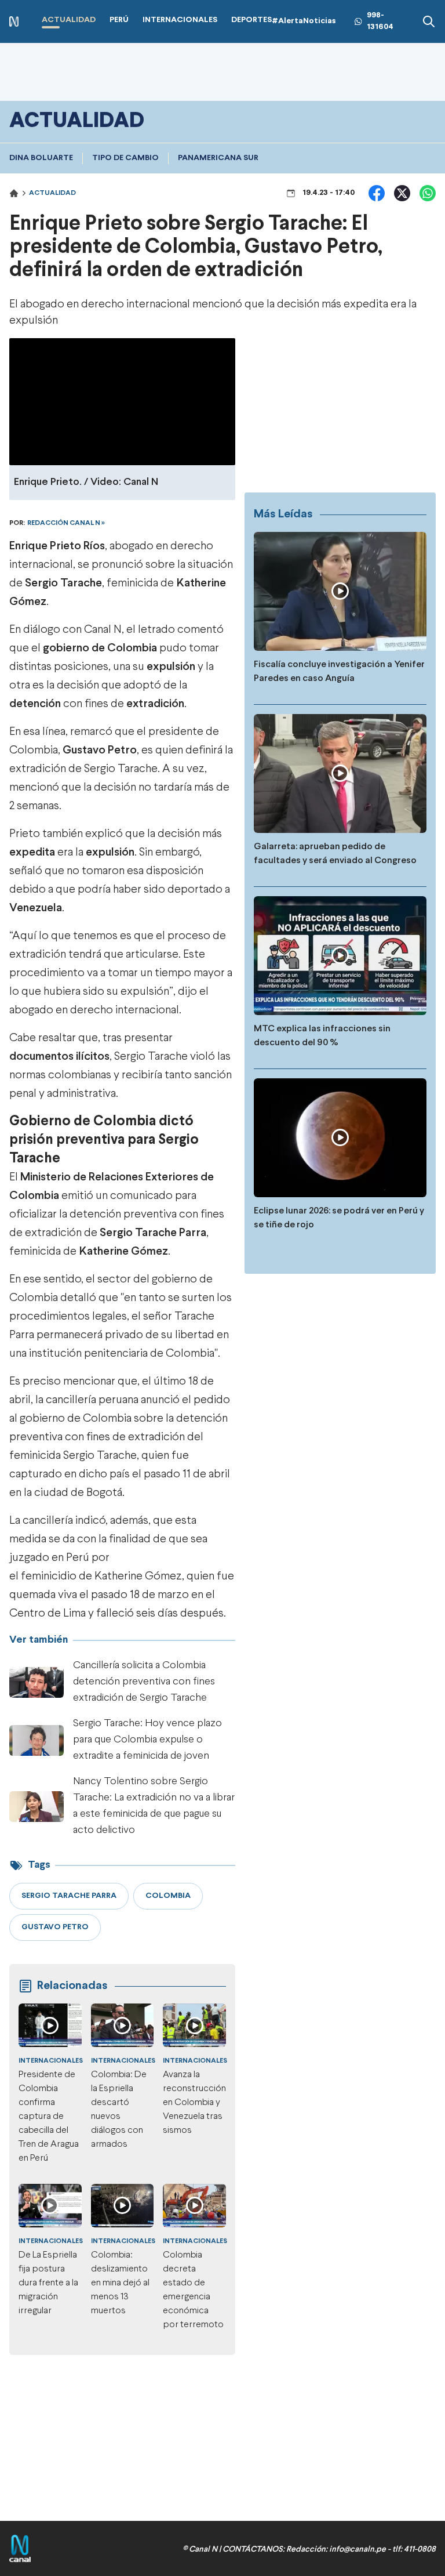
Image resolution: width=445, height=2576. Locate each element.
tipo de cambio (125, 158)
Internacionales (51, 2061)
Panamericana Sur (218, 158)
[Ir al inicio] (14, 22)
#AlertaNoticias (304, 21)
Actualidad (52, 193)
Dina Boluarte (41, 158)
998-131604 (380, 21)
